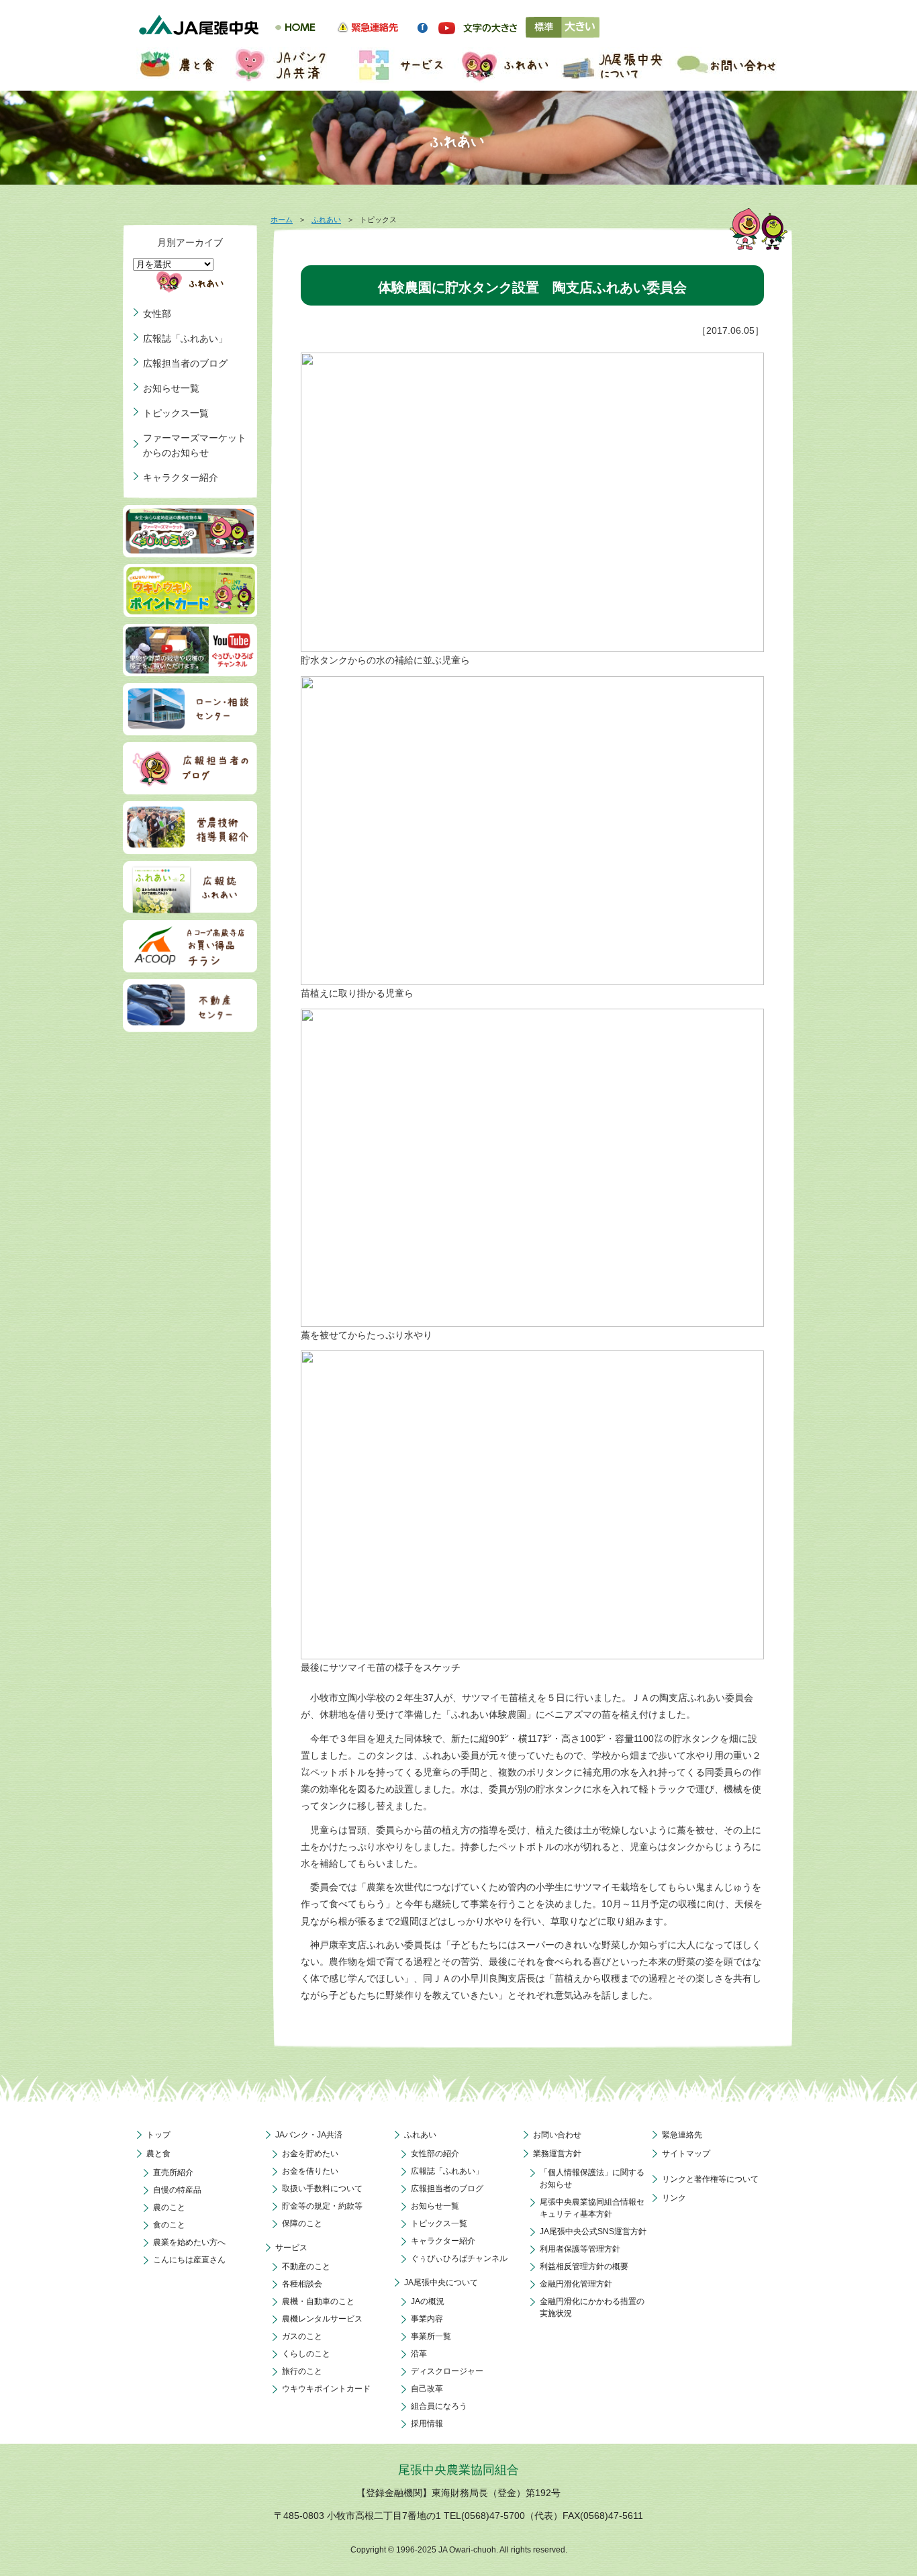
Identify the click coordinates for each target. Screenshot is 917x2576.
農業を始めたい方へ (189, 2242)
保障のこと (302, 2223)
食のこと (169, 2225)
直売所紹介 (173, 2172)
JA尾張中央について (441, 2283)
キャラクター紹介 (181, 477)
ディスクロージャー (447, 2371)
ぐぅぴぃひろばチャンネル (459, 2258)
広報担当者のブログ (185, 363)
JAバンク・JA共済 (309, 2135)
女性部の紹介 (435, 2154)
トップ (158, 2135)
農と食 (158, 2154)
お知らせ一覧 (171, 388)
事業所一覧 (431, 2336)
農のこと (169, 2207)
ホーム (282, 220)
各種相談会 (302, 2284)
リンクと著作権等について (710, 2179)
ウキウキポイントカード (326, 2389)
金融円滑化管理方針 (576, 2284)
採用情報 (427, 2424)
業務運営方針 (557, 2154)
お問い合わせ (557, 2135)
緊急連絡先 (682, 2135)
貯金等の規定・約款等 (322, 2206)
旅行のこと (302, 2371)
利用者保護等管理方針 (580, 2249)
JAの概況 (428, 2301)
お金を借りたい (310, 2171)
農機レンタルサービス (322, 2319)
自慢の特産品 (177, 2190)
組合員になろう (439, 2406)
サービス (291, 2248)
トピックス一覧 (176, 413)
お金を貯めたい (310, 2154)
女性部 (157, 314)
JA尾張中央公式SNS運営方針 (593, 2232)
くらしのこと (306, 2354)
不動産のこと (306, 2266)
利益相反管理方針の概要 (584, 2266)
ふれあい (326, 220)
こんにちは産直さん (189, 2260)
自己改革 (427, 2389)
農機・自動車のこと (318, 2301)
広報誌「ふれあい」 (185, 338)
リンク (674, 2198)
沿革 (419, 2354)
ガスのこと (302, 2336)
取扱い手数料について (322, 2189)
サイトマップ (686, 2154)
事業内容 (427, 2319)
